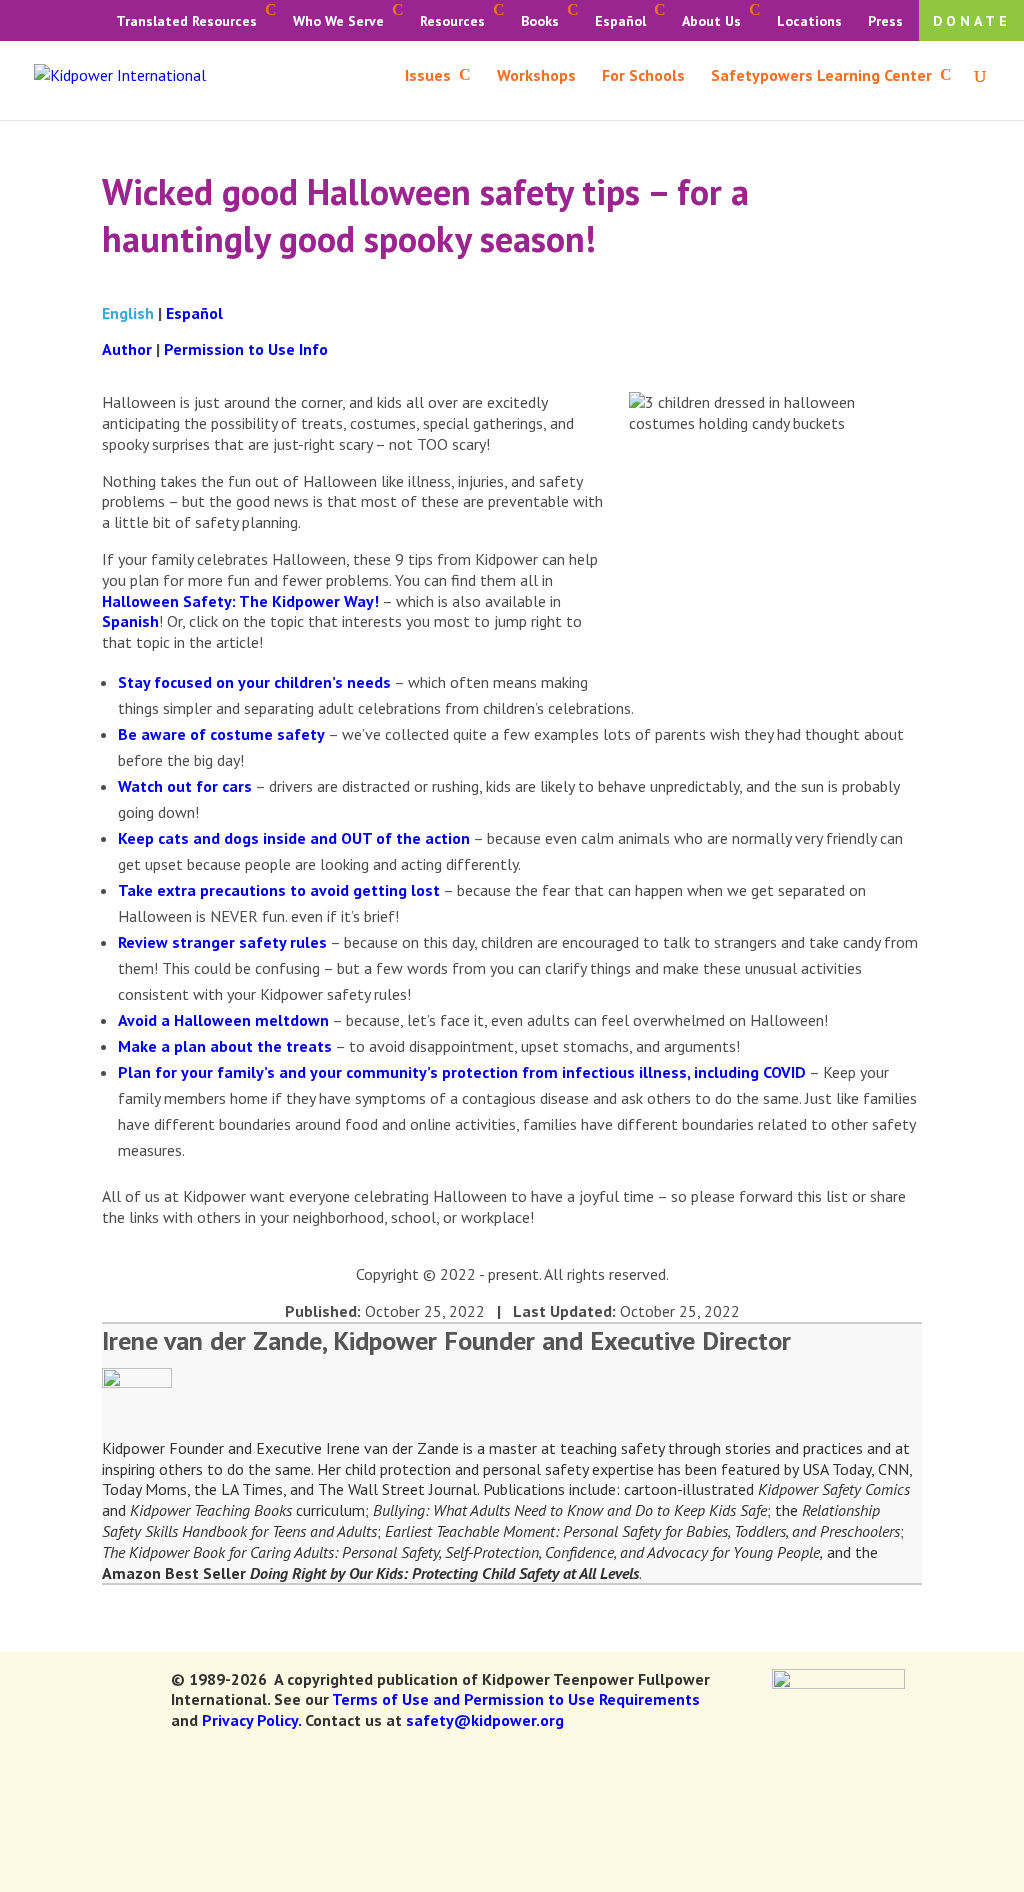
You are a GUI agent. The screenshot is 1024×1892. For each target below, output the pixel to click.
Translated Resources (186, 21)
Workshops (536, 76)
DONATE (972, 21)
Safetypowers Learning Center (821, 76)
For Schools (643, 76)
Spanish (130, 621)
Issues (428, 76)
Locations (809, 21)
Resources (452, 21)
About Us (711, 21)
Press (885, 21)
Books (540, 21)
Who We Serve (338, 21)
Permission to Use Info (246, 349)
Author (127, 349)
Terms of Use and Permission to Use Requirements (516, 1699)
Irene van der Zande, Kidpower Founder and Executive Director (446, 1340)
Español (620, 21)
